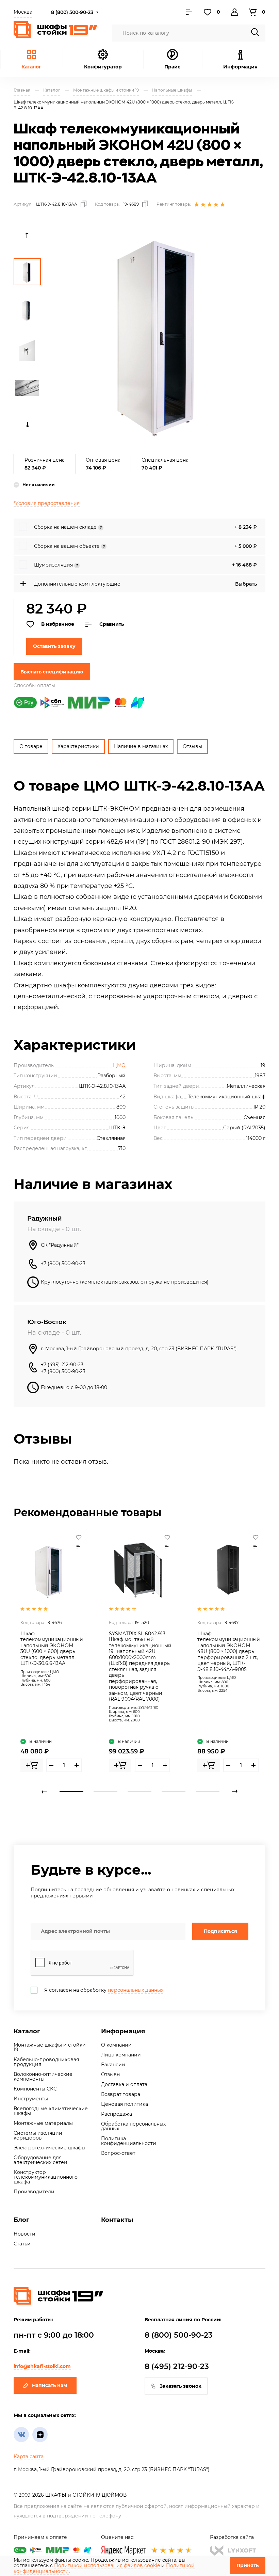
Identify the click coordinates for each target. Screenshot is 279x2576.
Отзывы (192, 746)
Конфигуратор (103, 67)
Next (27, 425)
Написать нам (50, 2385)
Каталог (31, 67)
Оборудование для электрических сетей (40, 2160)
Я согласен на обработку (104, 1990)
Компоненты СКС (35, 2089)
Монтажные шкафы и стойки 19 (50, 2047)
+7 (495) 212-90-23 (62, 1365)
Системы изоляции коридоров (38, 2135)
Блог (21, 2220)
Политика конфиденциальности (129, 2141)
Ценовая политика (125, 2104)
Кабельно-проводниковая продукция (46, 2062)
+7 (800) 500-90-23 (63, 1263)
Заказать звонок (180, 2386)
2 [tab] (105, 1792)
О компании (116, 2045)
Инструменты (31, 2099)
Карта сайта (29, 2456)
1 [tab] (71, 1792)
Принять (248, 2565)
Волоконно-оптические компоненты (43, 2077)
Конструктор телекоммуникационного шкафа (46, 2177)
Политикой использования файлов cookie (107, 2565)
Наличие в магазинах (141, 746)
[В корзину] (32, 1765)
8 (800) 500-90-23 (72, 12)
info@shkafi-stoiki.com (42, 2366)
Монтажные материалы (43, 2123)
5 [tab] (208, 1792)
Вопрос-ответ (118, 2153)
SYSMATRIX (148, 1708)
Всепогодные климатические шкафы (51, 2111)
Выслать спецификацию (52, 672)
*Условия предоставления (47, 503)
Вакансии (113, 2065)
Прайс (172, 67)
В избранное (58, 624)
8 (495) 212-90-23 (177, 2366)
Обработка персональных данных (133, 2126)
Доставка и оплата (124, 2084)
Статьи (22, 2244)
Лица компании (121, 2055)
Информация (123, 2031)
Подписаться (220, 1931)
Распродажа (117, 2114)
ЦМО (119, 1065)
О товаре (31, 746)
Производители (34, 2192)
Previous (27, 235)
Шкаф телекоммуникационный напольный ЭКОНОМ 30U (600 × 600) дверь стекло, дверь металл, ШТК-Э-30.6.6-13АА (52, 1649)
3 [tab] (139, 1792)
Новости (24, 2234)
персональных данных (136, 1990)
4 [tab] (174, 1792)
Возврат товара (121, 2094)
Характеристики (78, 746)
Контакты (117, 2220)
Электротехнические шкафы (50, 2148)
